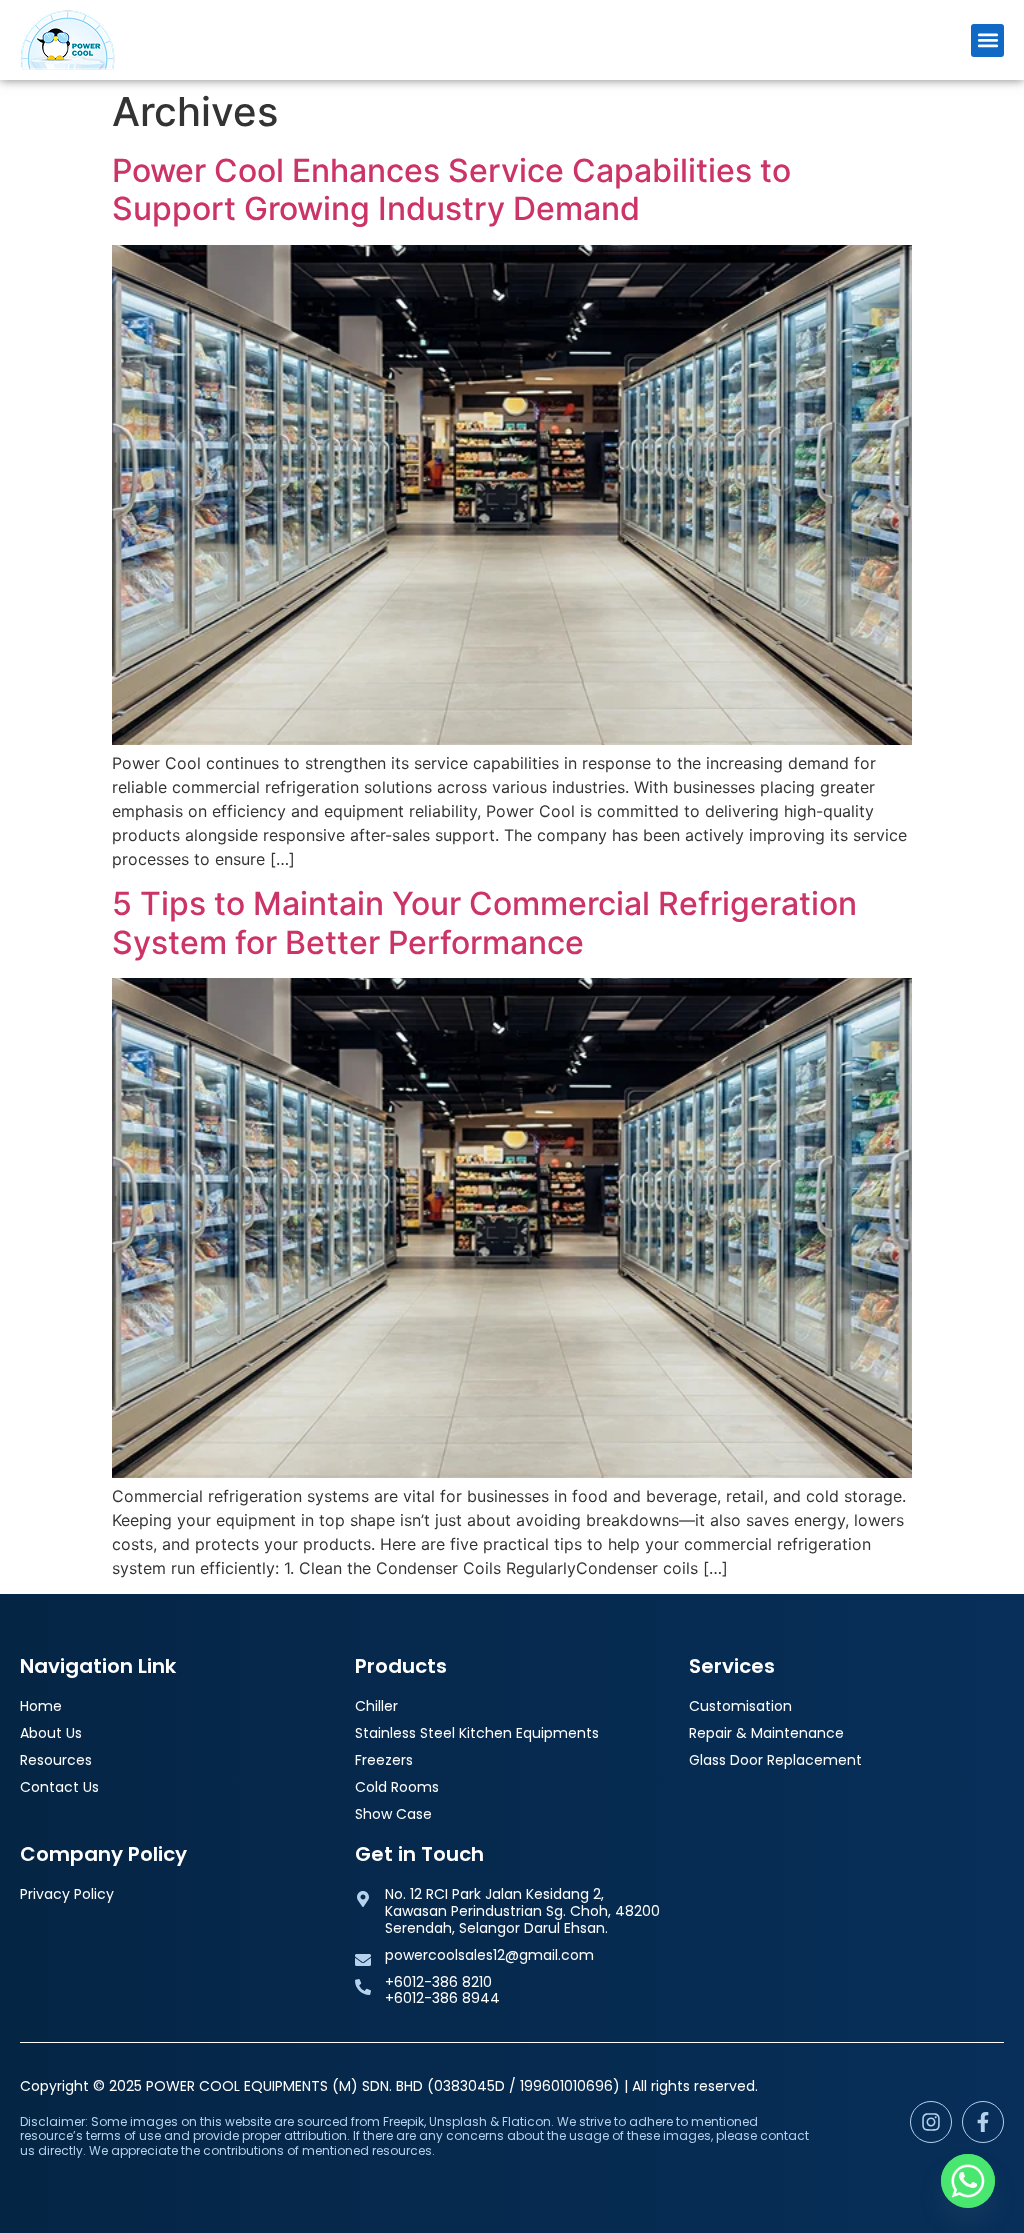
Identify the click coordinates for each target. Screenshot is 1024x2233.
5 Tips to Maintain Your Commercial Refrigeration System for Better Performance (484, 922)
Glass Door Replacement (775, 1760)
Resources (56, 1760)
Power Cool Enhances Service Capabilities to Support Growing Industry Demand (451, 189)
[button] (987, 40)
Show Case (393, 1814)
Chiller (376, 1706)
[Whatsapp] (968, 2181)
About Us (51, 1733)
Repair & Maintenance (766, 1733)
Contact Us (59, 1787)
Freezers (384, 1760)
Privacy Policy (67, 1894)
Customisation (740, 1706)
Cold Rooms (397, 1787)
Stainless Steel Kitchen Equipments (477, 1733)
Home (41, 1706)
